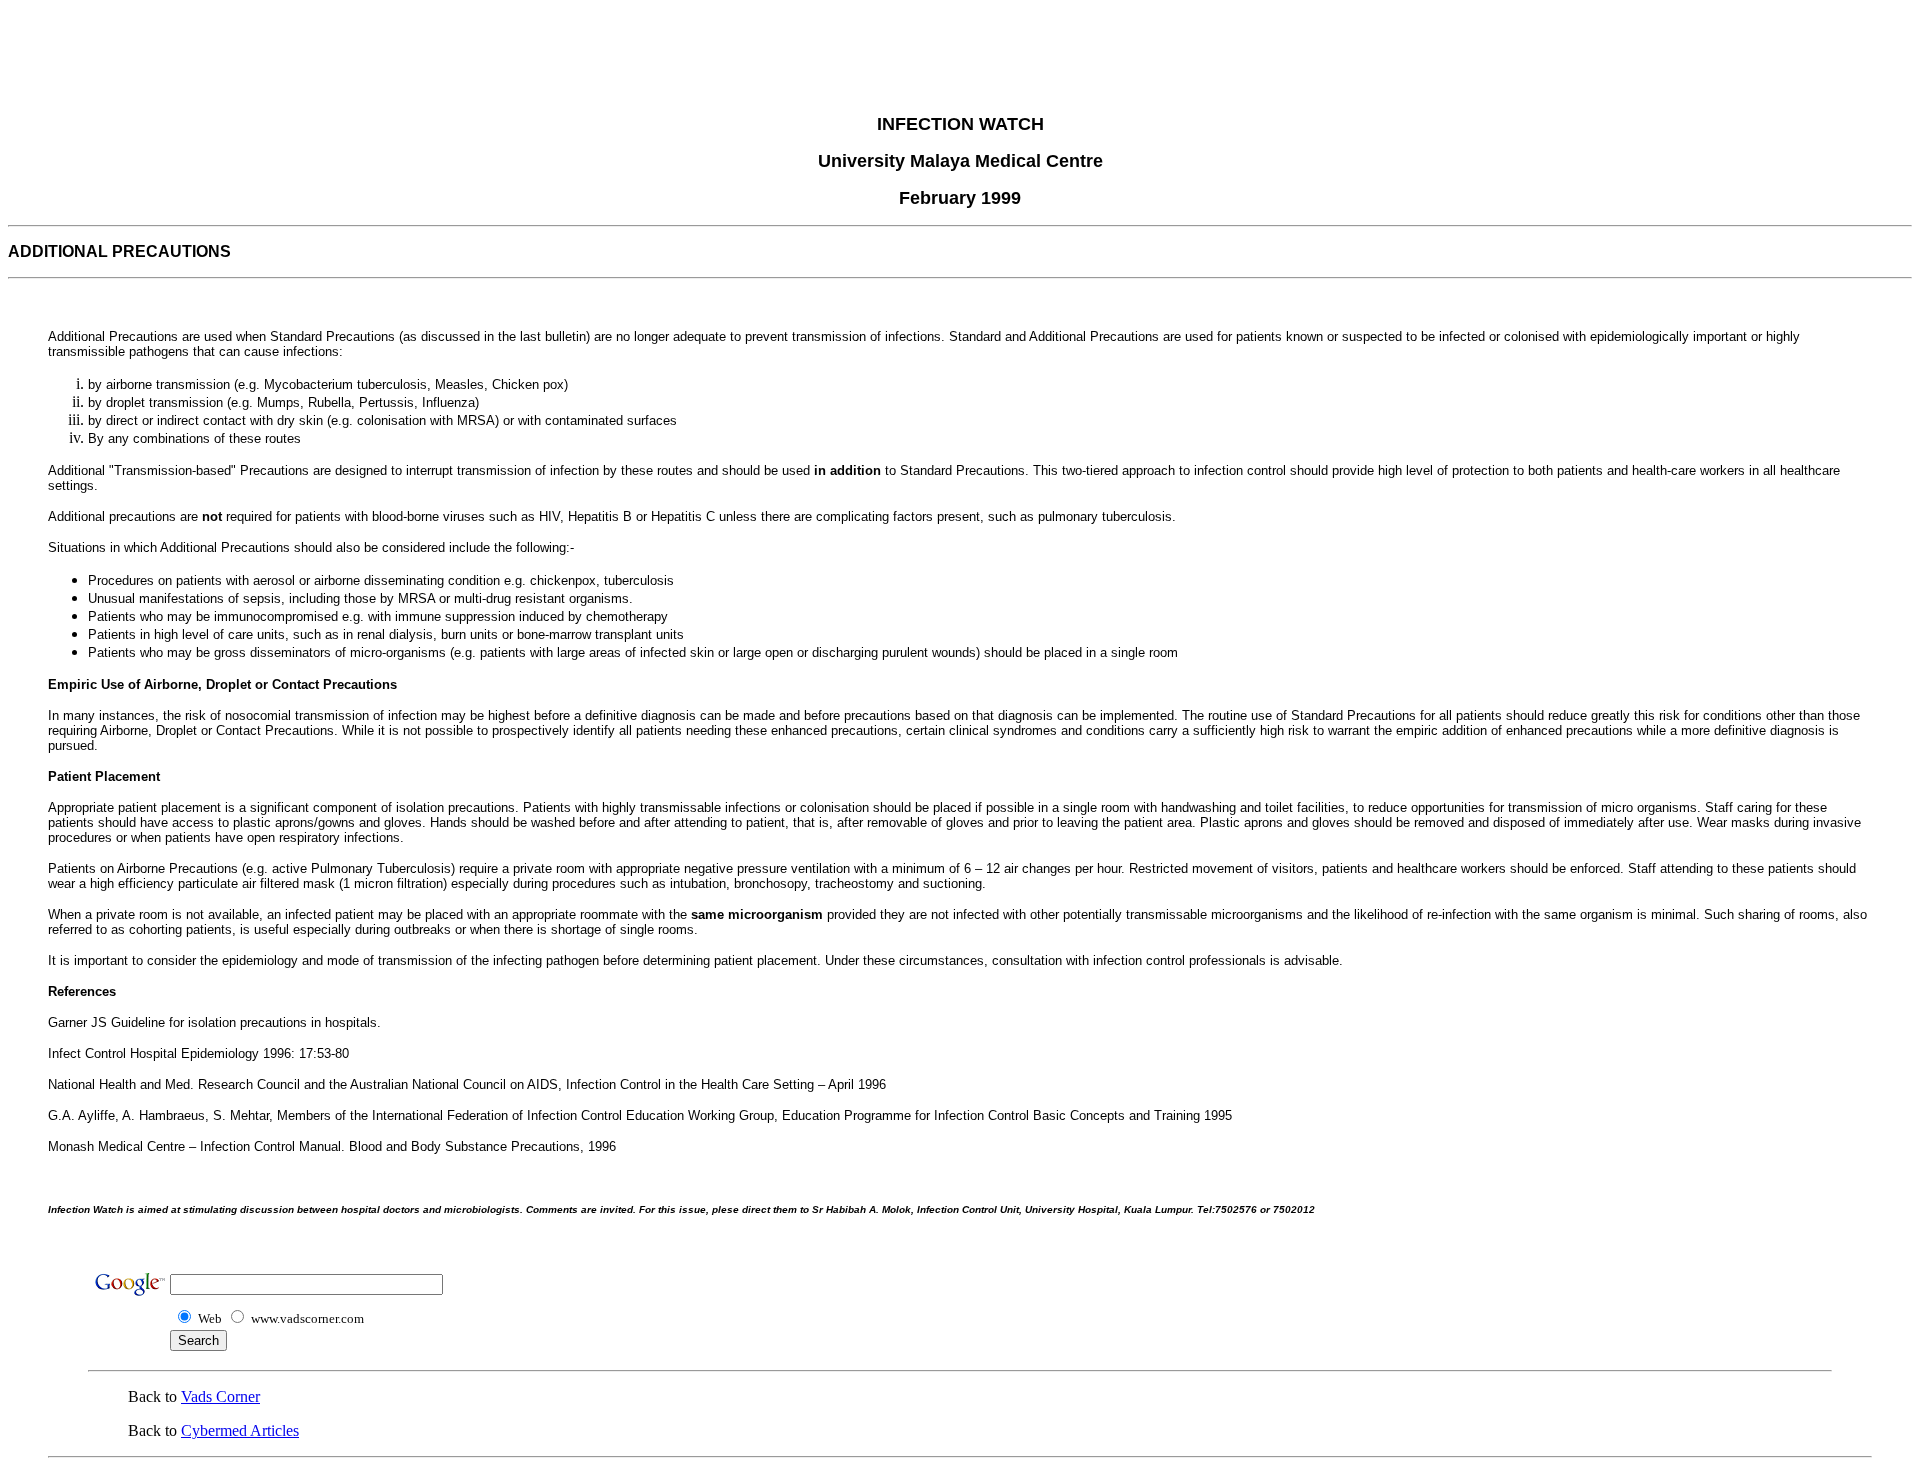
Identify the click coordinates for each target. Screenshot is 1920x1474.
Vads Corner (220, 1396)
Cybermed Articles (240, 1430)
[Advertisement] (960, 53)
